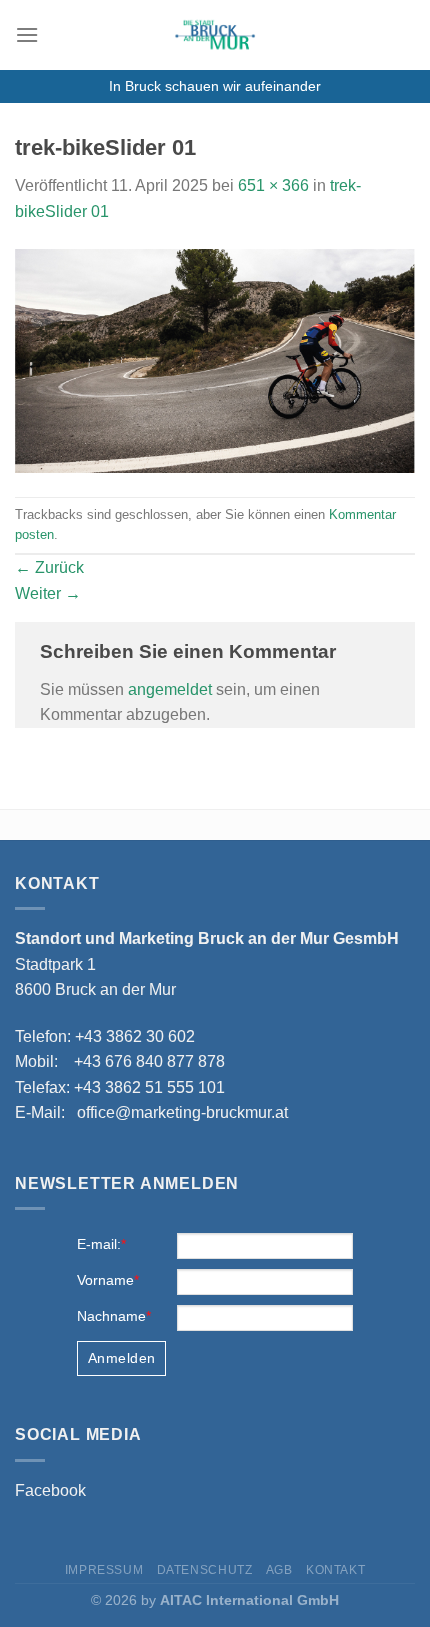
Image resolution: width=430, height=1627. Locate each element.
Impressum (104, 1570)
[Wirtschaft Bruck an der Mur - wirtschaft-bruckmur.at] (215, 35)
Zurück (49, 567)
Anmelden (121, 1358)
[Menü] (27, 34)
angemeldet (170, 689)
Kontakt (335, 1570)
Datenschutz (205, 1570)
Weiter (48, 593)
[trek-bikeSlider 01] (215, 359)
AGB (279, 1570)
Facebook (50, 1490)
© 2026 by (215, 1600)
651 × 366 (273, 185)
